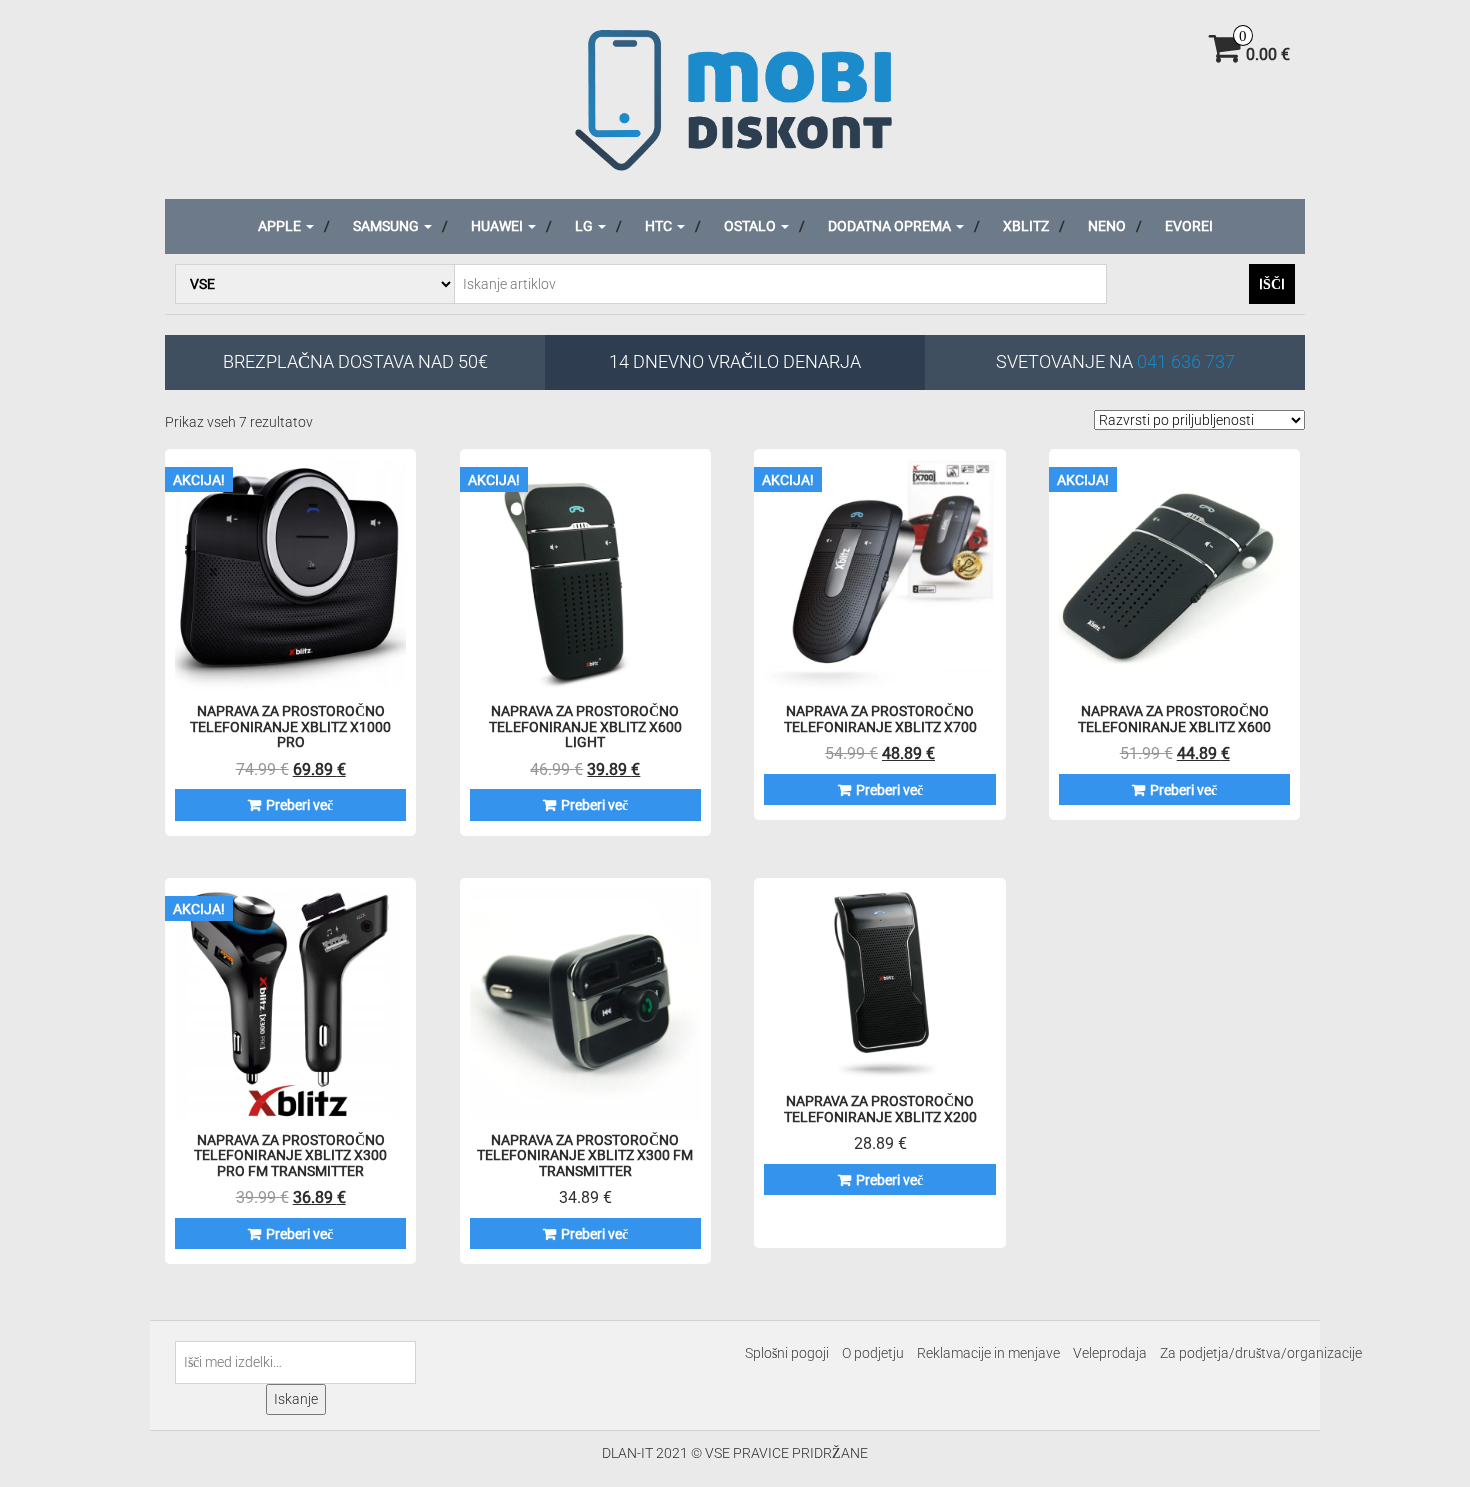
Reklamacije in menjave (988, 1353)
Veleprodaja (1110, 1353)
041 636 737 (1186, 361)
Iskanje (296, 1399)
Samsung (387, 226)
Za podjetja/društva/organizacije (1261, 1353)
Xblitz (1026, 226)
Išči (1272, 284)
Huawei (498, 226)
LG (585, 226)
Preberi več (299, 805)
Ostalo (751, 226)
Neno (1107, 226)
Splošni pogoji (787, 1353)
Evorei (1189, 226)
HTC (660, 226)
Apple (281, 226)
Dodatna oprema (891, 226)
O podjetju (873, 1353)
